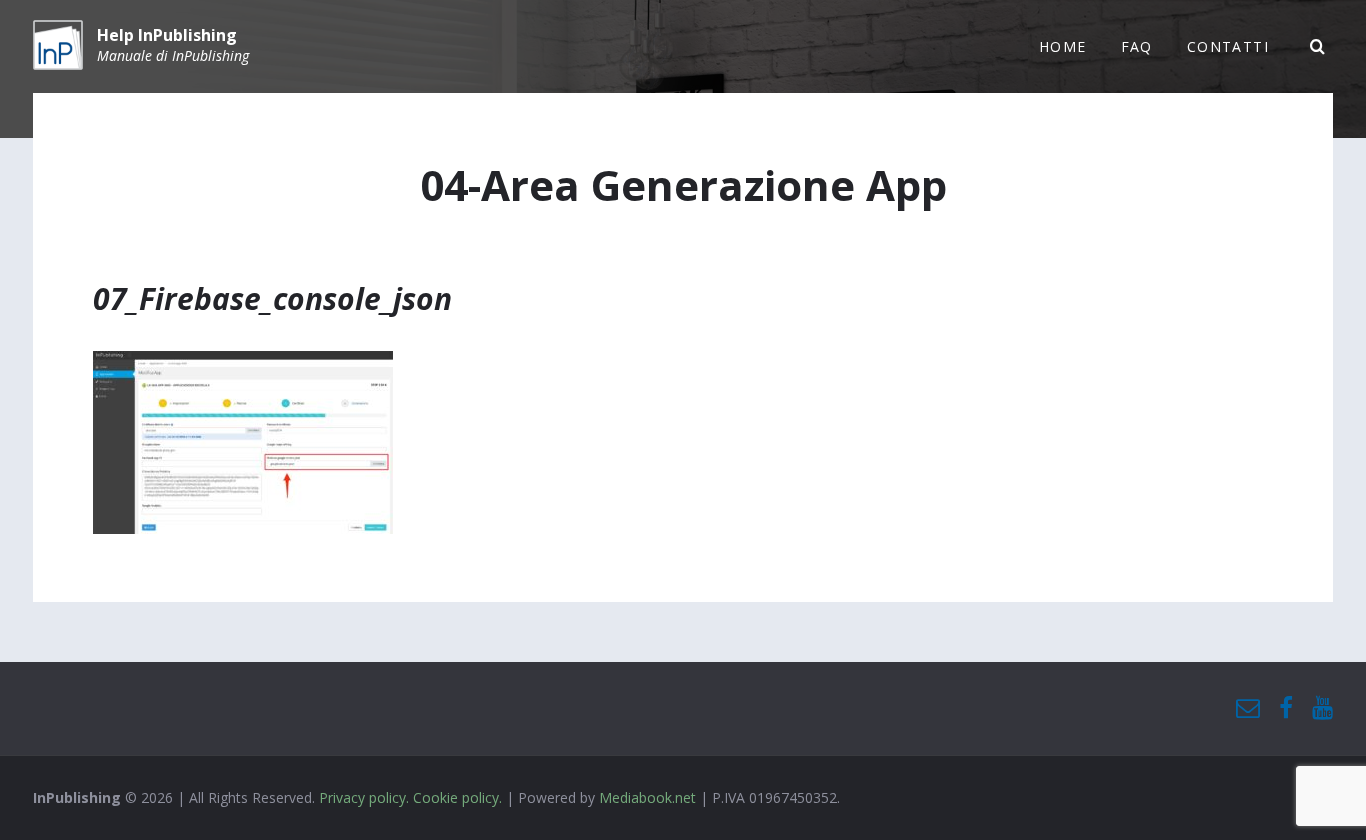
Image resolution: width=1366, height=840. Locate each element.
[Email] (1248, 708)
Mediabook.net (647, 797)
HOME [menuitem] (1063, 46)
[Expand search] (1318, 47)
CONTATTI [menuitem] (1228, 46)
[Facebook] (1286, 708)
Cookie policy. (457, 797)
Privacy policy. (364, 797)
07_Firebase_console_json (272, 298)
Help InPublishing (167, 35)
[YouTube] (1322, 708)
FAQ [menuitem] (1137, 46)
